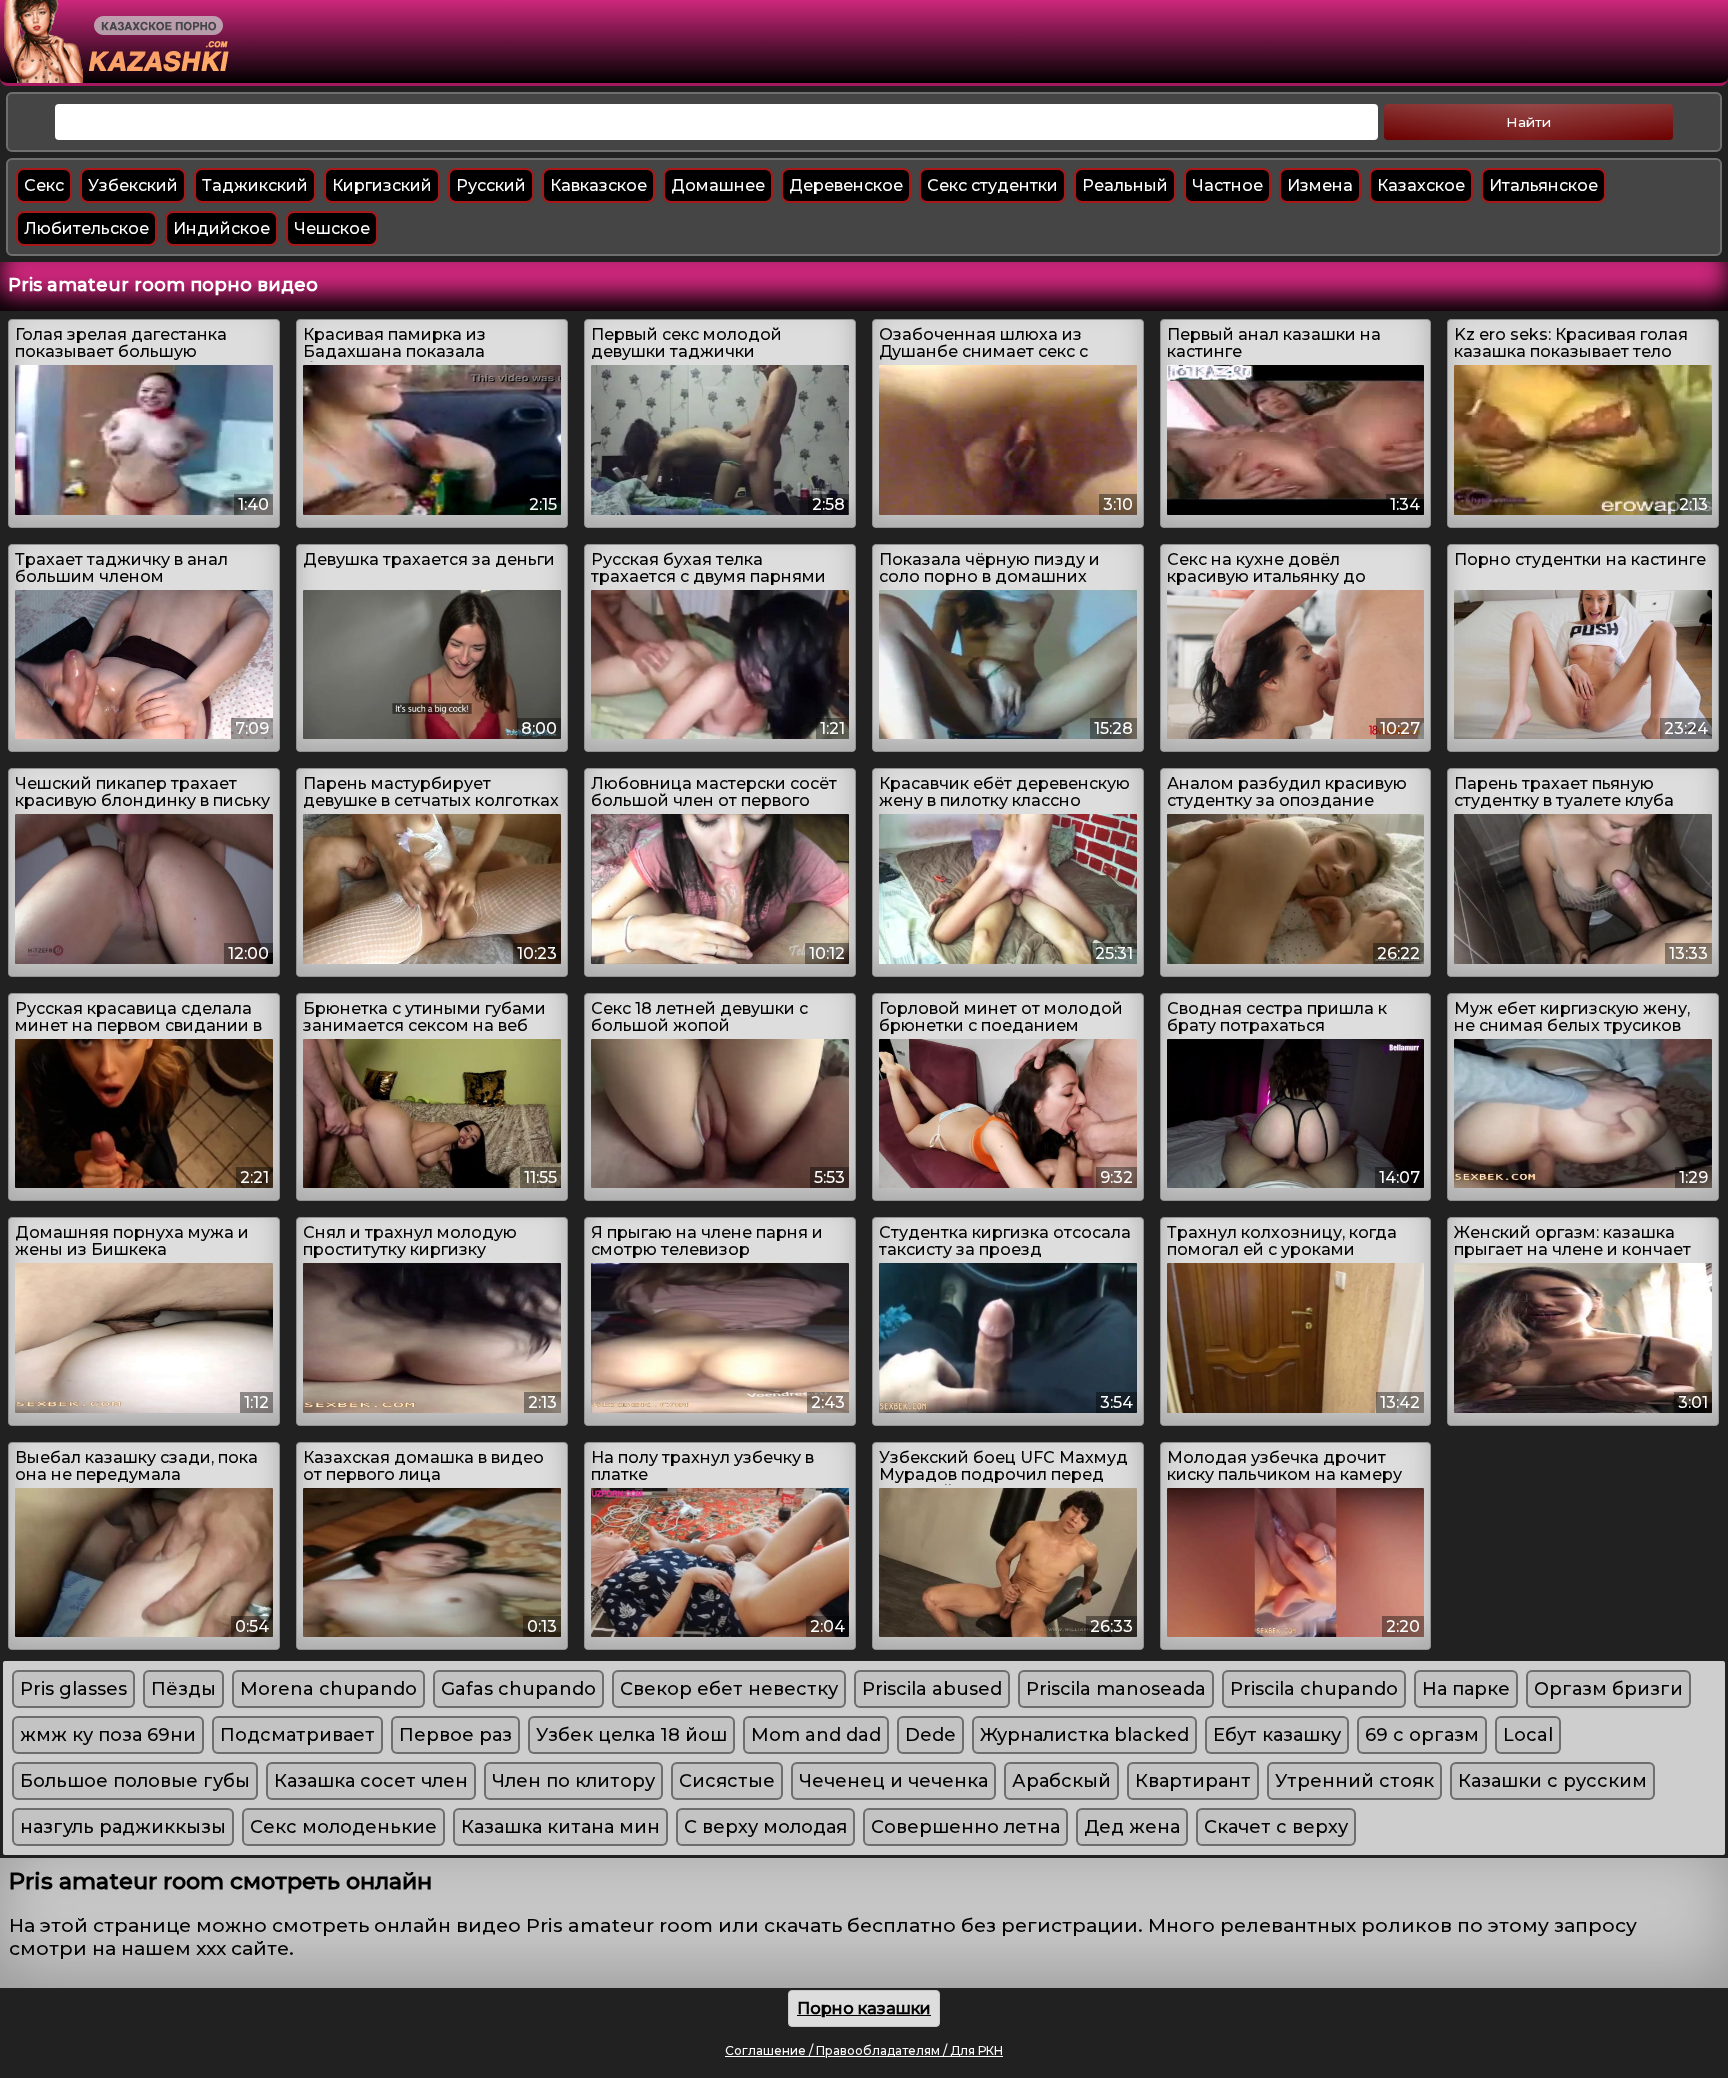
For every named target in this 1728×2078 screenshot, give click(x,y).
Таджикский (255, 185)
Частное (1227, 185)
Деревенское (846, 185)
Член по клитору (573, 1781)
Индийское (221, 228)
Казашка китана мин (560, 1827)
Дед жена (1132, 1827)
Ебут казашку (1277, 1735)
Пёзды (183, 1689)
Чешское (332, 228)
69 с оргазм (1422, 1735)
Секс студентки (992, 185)
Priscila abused (932, 1689)
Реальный (1125, 185)
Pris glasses (73, 1689)
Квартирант (1193, 1781)
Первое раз (455, 1735)
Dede (930, 1735)
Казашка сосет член (371, 1781)
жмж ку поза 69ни (108, 1735)
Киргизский (382, 185)
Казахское (1421, 185)
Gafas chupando (518, 1689)
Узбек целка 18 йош (631, 1735)
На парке (1466, 1689)
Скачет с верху (1276, 1827)
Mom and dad (816, 1735)
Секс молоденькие (343, 1827)
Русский (491, 185)
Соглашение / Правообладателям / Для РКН (864, 2050)
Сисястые (727, 1781)
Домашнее (718, 185)
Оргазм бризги (1608, 1689)
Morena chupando (328, 1689)
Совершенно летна (965, 1827)
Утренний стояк (1354, 1781)
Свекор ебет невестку (729, 1689)
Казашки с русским (1552, 1781)
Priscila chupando (1314, 1689)
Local (1528, 1735)
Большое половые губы (135, 1781)
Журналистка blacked (1084, 1735)
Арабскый (1061, 1781)
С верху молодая (765, 1827)
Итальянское (1543, 185)
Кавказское (598, 185)
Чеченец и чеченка (893, 1781)
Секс (44, 185)
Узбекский (133, 185)
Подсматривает (297, 1735)
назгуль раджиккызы (123, 1827)
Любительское (86, 228)
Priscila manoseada (1116, 1689)
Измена (1320, 185)
